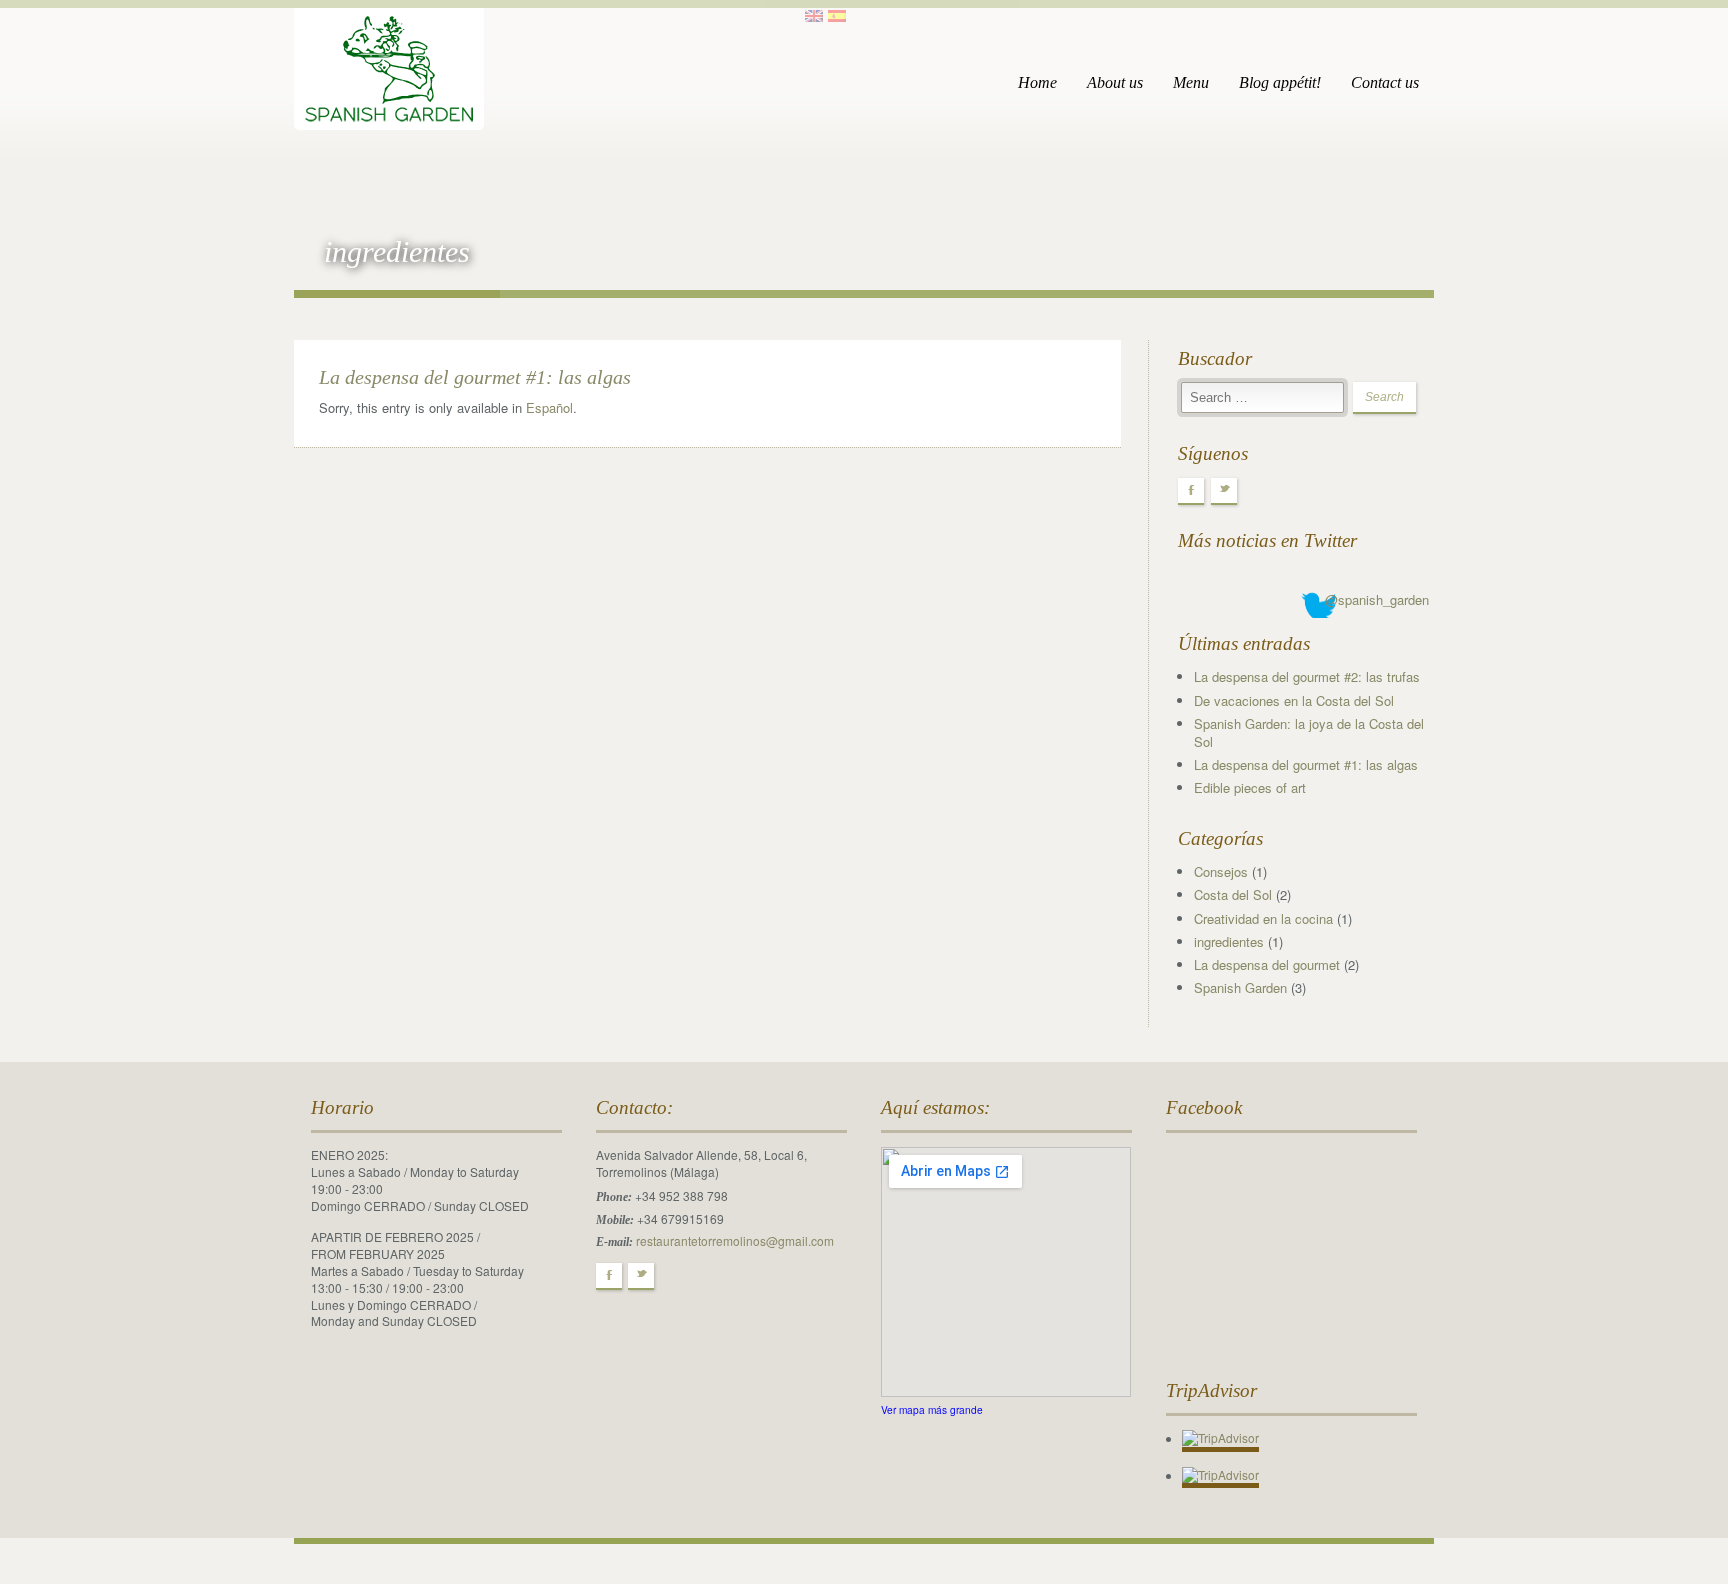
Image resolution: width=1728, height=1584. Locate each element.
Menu (1191, 82)
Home (1037, 82)
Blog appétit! (1280, 82)
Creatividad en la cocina (1263, 918)
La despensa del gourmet (1267, 964)
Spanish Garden (1240, 987)
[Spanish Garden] (389, 61)
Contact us (1385, 82)
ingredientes (1229, 941)
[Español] (837, 16)
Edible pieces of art (1250, 787)
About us (1115, 82)
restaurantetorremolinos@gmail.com (735, 1240)
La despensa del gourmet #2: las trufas (1307, 676)
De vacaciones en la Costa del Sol (1294, 700)
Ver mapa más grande (932, 1409)
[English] (814, 16)
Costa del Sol (1233, 894)
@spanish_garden (1377, 599)
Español (549, 407)
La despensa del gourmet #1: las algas (475, 377)
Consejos (1221, 871)
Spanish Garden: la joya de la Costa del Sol (1309, 732)
